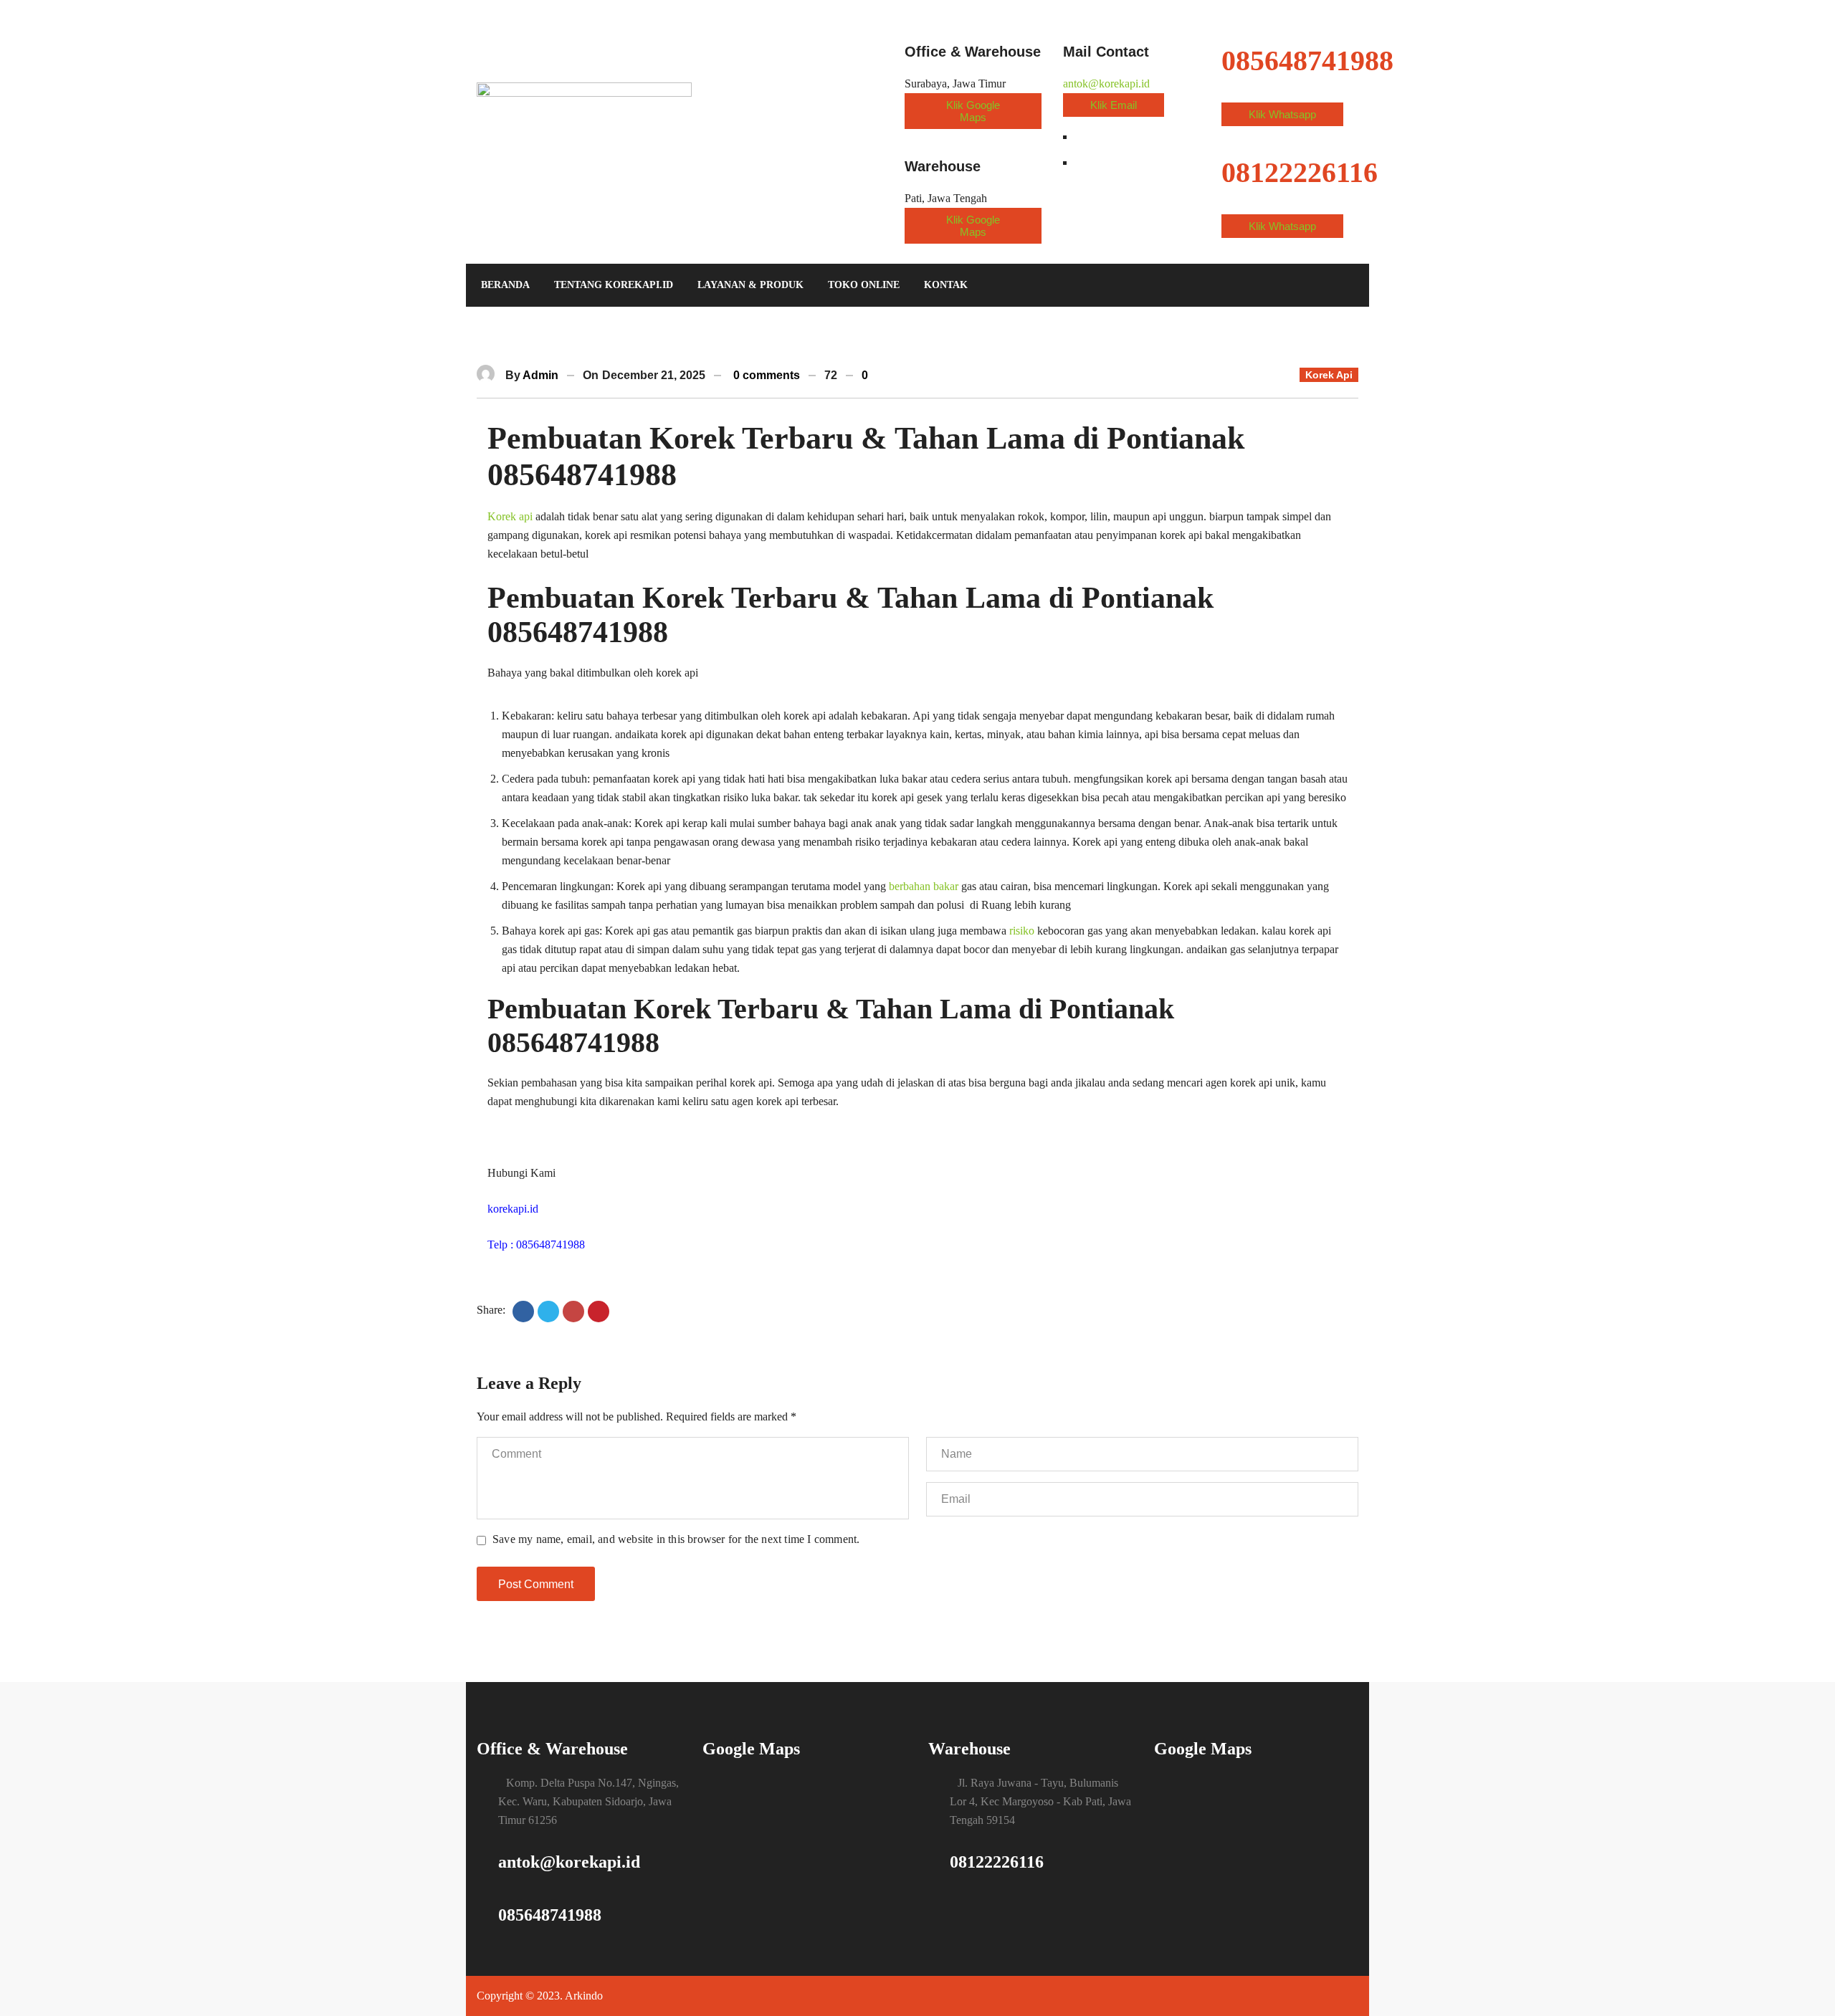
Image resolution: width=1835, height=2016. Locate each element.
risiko (1022, 931)
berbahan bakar (924, 886)
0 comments (767, 375)
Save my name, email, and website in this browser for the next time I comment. (676, 1539)
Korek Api (1329, 375)
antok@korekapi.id (1106, 83)
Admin (540, 375)
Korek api (510, 516)
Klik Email (1114, 105)
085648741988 (550, 1915)
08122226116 (997, 1862)
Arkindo (584, 1996)
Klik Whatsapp (1282, 114)
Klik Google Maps (973, 111)
